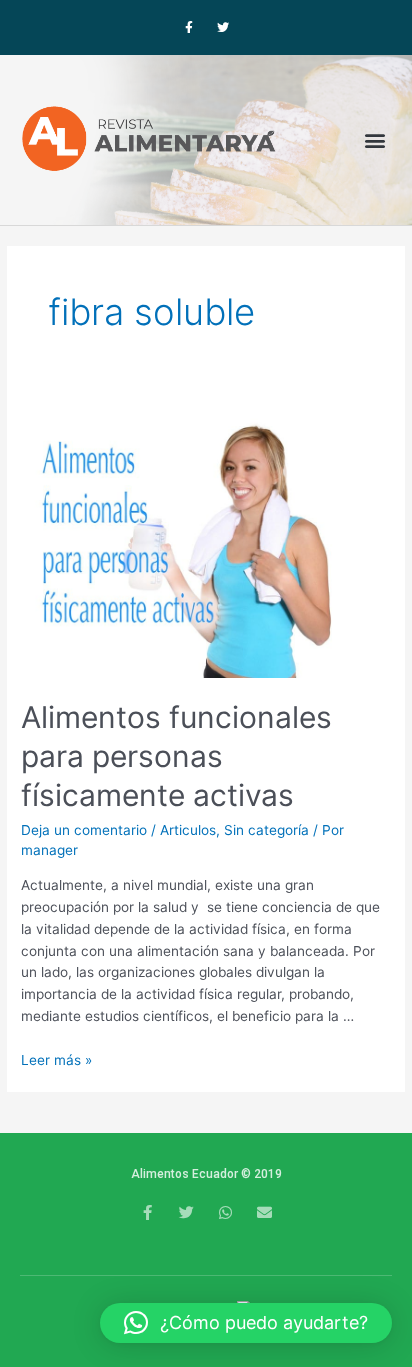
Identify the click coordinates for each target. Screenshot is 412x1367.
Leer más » (56, 1060)
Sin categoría (266, 830)
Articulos (188, 830)
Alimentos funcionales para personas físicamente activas (176, 756)
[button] (375, 139)
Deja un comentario (84, 830)
